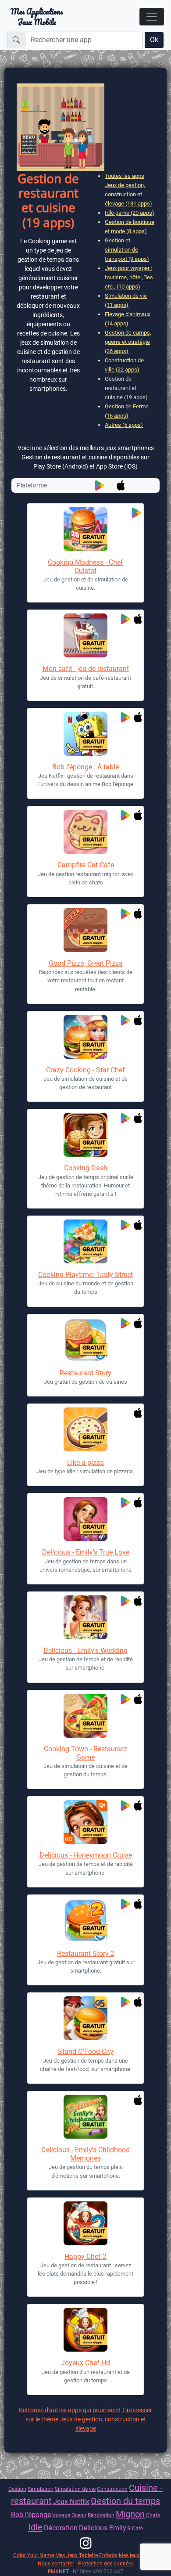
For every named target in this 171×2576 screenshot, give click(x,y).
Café (137, 2528)
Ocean (79, 2515)
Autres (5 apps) (124, 425)
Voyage (61, 2515)
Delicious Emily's (105, 2528)
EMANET (58, 2571)
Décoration (61, 2528)
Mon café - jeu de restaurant (86, 669)
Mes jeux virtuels (138, 2555)
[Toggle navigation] (152, 17)
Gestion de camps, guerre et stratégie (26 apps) (128, 342)
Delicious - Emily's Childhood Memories (85, 2154)
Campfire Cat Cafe (86, 865)
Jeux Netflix (71, 2502)
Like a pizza (85, 1463)
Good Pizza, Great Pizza (86, 963)
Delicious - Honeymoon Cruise (86, 1855)
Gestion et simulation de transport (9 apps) (127, 250)
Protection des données (106, 2563)
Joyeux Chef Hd (85, 2363)
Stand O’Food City (86, 2051)
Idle (36, 2527)
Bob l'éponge (31, 2515)
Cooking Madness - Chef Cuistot (85, 566)
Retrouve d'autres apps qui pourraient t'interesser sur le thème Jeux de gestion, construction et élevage (85, 2419)
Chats (153, 2515)
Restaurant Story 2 (86, 1954)
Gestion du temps (125, 2501)
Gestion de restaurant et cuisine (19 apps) (126, 388)
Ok (154, 40)
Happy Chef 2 (85, 2257)
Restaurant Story (85, 1373)
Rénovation (101, 2515)
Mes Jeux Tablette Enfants (86, 2555)
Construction (112, 2489)
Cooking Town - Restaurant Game (85, 1753)
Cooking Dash (86, 1168)
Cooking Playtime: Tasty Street (85, 1275)
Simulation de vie (75, 2489)
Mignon (130, 2514)
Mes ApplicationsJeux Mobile (37, 17)
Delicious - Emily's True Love (86, 1552)
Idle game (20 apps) (130, 213)
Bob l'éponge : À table (85, 767)
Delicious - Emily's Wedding (85, 1651)
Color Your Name (34, 2555)
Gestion (17, 2489)
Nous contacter (56, 2563)
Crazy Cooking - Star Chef (85, 1070)
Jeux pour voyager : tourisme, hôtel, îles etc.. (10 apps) (129, 277)
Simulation (41, 2489)
